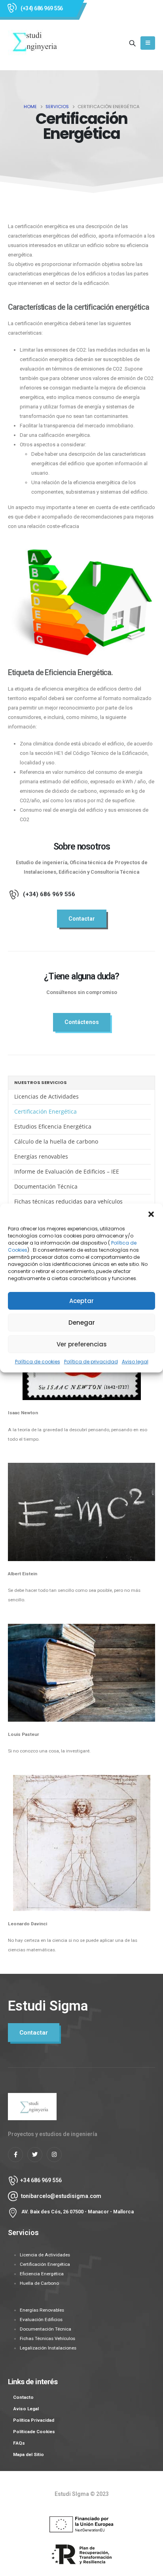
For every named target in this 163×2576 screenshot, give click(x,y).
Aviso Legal (26, 2409)
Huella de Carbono (39, 2283)
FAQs (19, 2443)
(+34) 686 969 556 (42, 8)
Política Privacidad (34, 2420)
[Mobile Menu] (148, 43)
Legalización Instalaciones (48, 2348)
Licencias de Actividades (46, 1096)
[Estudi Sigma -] (35, 43)
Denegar (82, 1323)
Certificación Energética (45, 1111)
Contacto (23, 2397)
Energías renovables (41, 1156)
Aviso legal (135, 1362)
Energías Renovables (42, 2310)
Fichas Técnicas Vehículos (47, 2338)
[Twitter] (35, 2155)
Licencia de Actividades (45, 2255)
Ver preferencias (82, 1344)
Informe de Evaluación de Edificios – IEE (67, 1171)
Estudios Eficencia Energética (53, 1126)
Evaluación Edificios (41, 2320)
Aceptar (81, 1301)
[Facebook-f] (15, 2155)
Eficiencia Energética (42, 2274)
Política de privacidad (91, 1362)
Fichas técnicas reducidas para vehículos (68, 1201)
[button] (151, 1213)
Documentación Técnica (46, 1186)
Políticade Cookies (34, 2432)
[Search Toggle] (132, 43)
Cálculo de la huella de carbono (56, 1141)
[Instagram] (54, 2155)
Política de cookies (38, 1362)
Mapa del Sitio (28, 2454)
